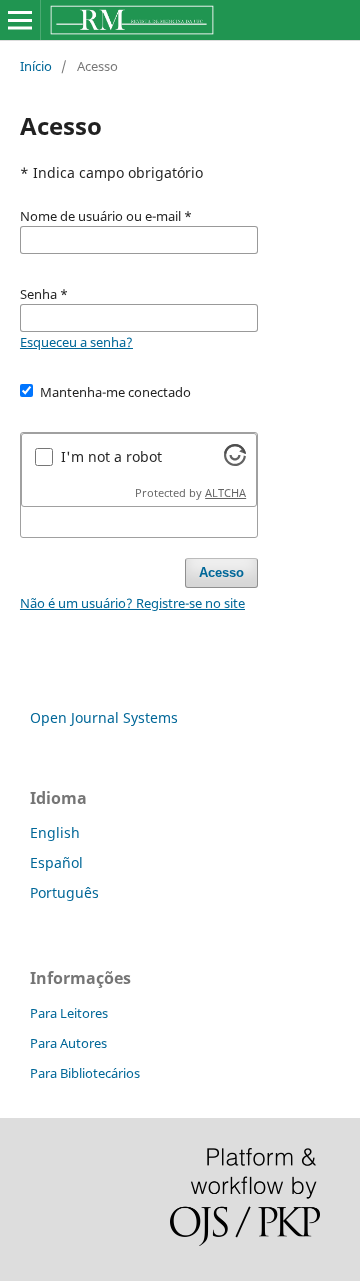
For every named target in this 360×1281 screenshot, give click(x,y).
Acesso (221, 572)
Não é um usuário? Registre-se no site (132, 603)
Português (64, 892)
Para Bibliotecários (85, 1073)
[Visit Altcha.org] (235, 460)
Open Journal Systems (104, 717)
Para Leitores (69, 1013)
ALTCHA (225, 493)
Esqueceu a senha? (76, 342)
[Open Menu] (20, 20)
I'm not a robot (111, 456)
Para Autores (68, 1043)
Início (36, 66)
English (55, 832)
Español (56, 862)
